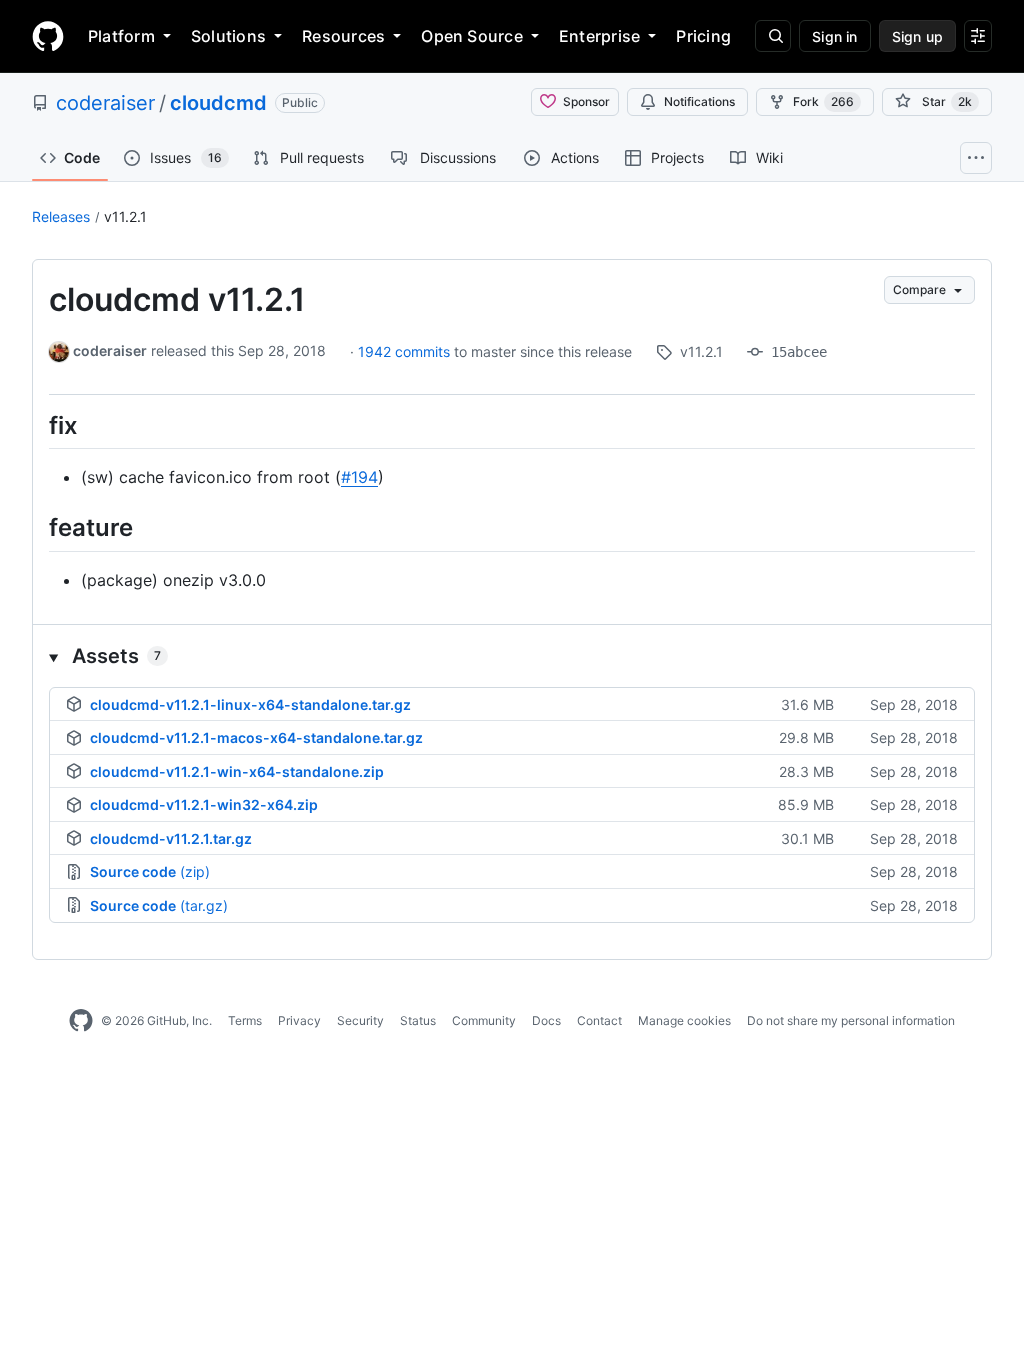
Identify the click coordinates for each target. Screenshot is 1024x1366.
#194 (359, 477)
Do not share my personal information (851, 1020)
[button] (512, 656)
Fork (823, 101)
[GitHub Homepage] (81, 1021)
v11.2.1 (125, 216)
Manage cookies (684, 1020)
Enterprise (599, 36)
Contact (599, 1020)
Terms (245, 1020)
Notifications (699, 101)
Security (360, 1020)
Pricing (703, 36)
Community (484, 1020)
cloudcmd (218, 103)
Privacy (299, 1020)
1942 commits (406, 351)
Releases (61, 216)
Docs (546, 1020)
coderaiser (105, 103)
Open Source (472, 36)
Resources (343, 36)
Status (418, 1020)
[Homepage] (48, 36)
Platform (121, 36)
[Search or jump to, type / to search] (773, 36)
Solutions (228, 36)
